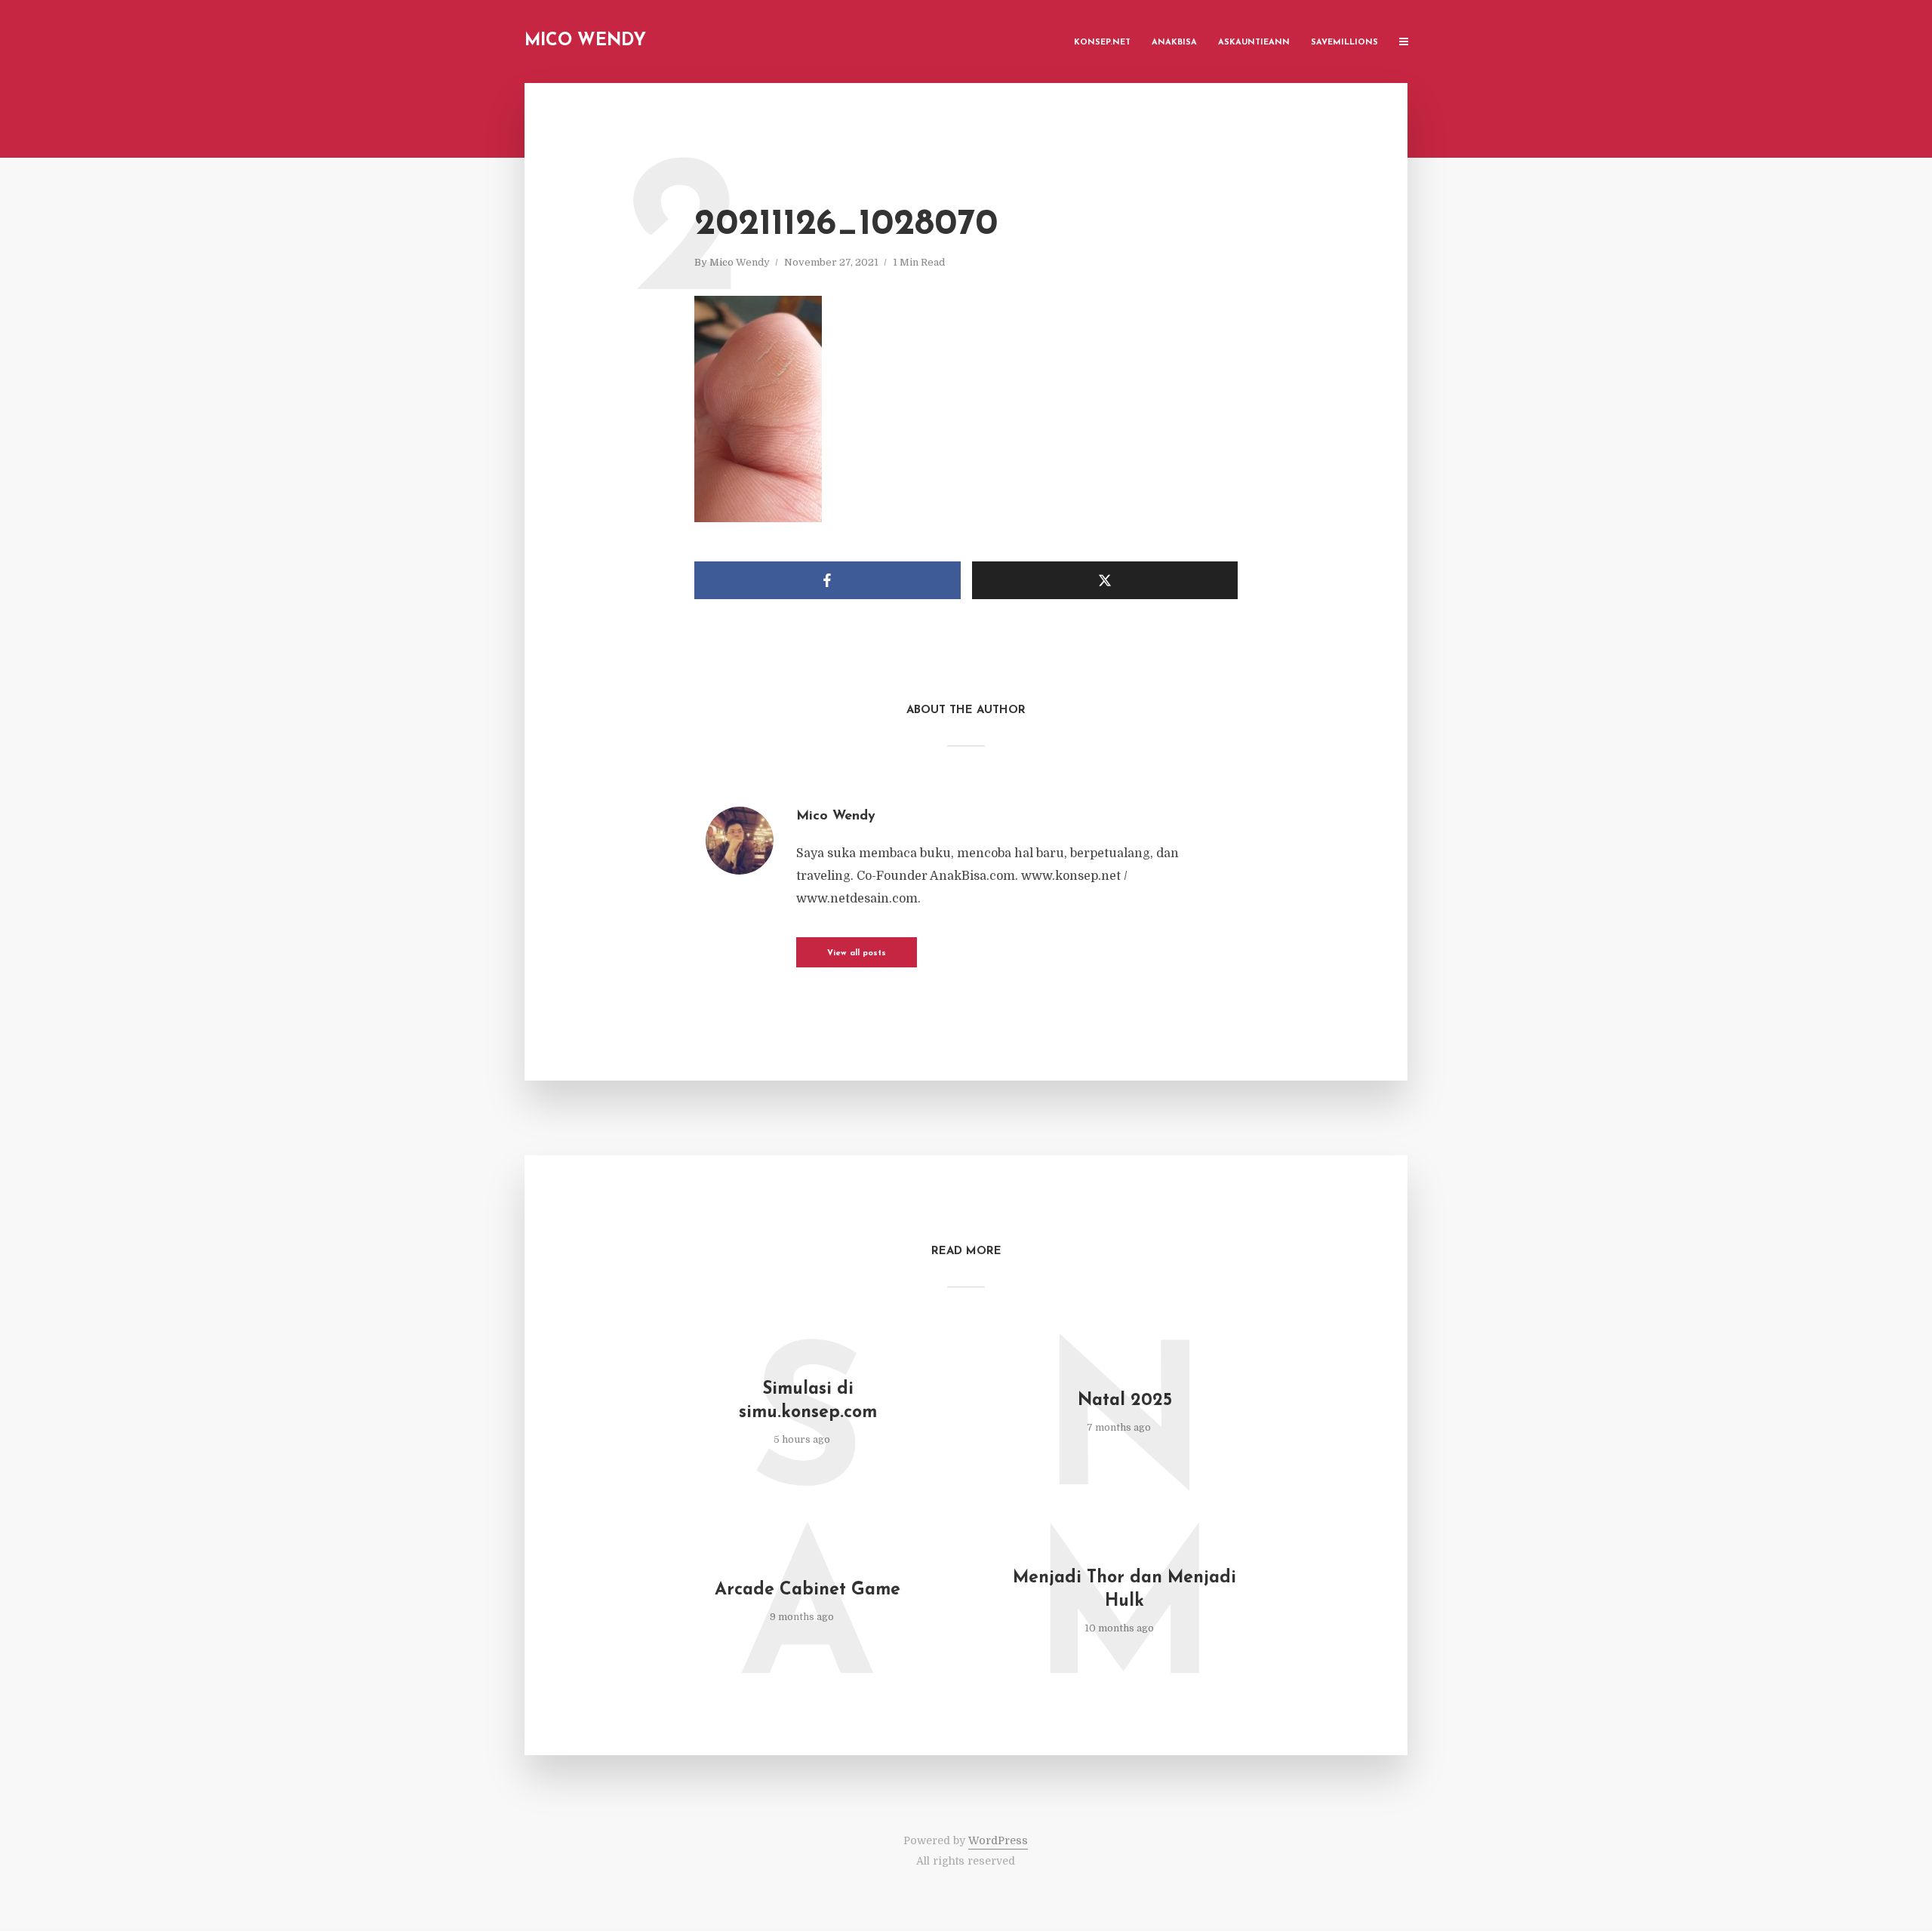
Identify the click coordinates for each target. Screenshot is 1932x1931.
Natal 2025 (1125, 1401)
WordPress (998, 1840)
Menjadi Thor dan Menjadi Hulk (1124, 1590)
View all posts (857, 953)
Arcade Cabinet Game (808, 1590)
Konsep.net (1102, 43)
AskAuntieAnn (1254, 43)
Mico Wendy (585, 41)
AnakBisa (1174, 43)
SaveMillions (1344, 43)
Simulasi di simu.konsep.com (808, 1401)
